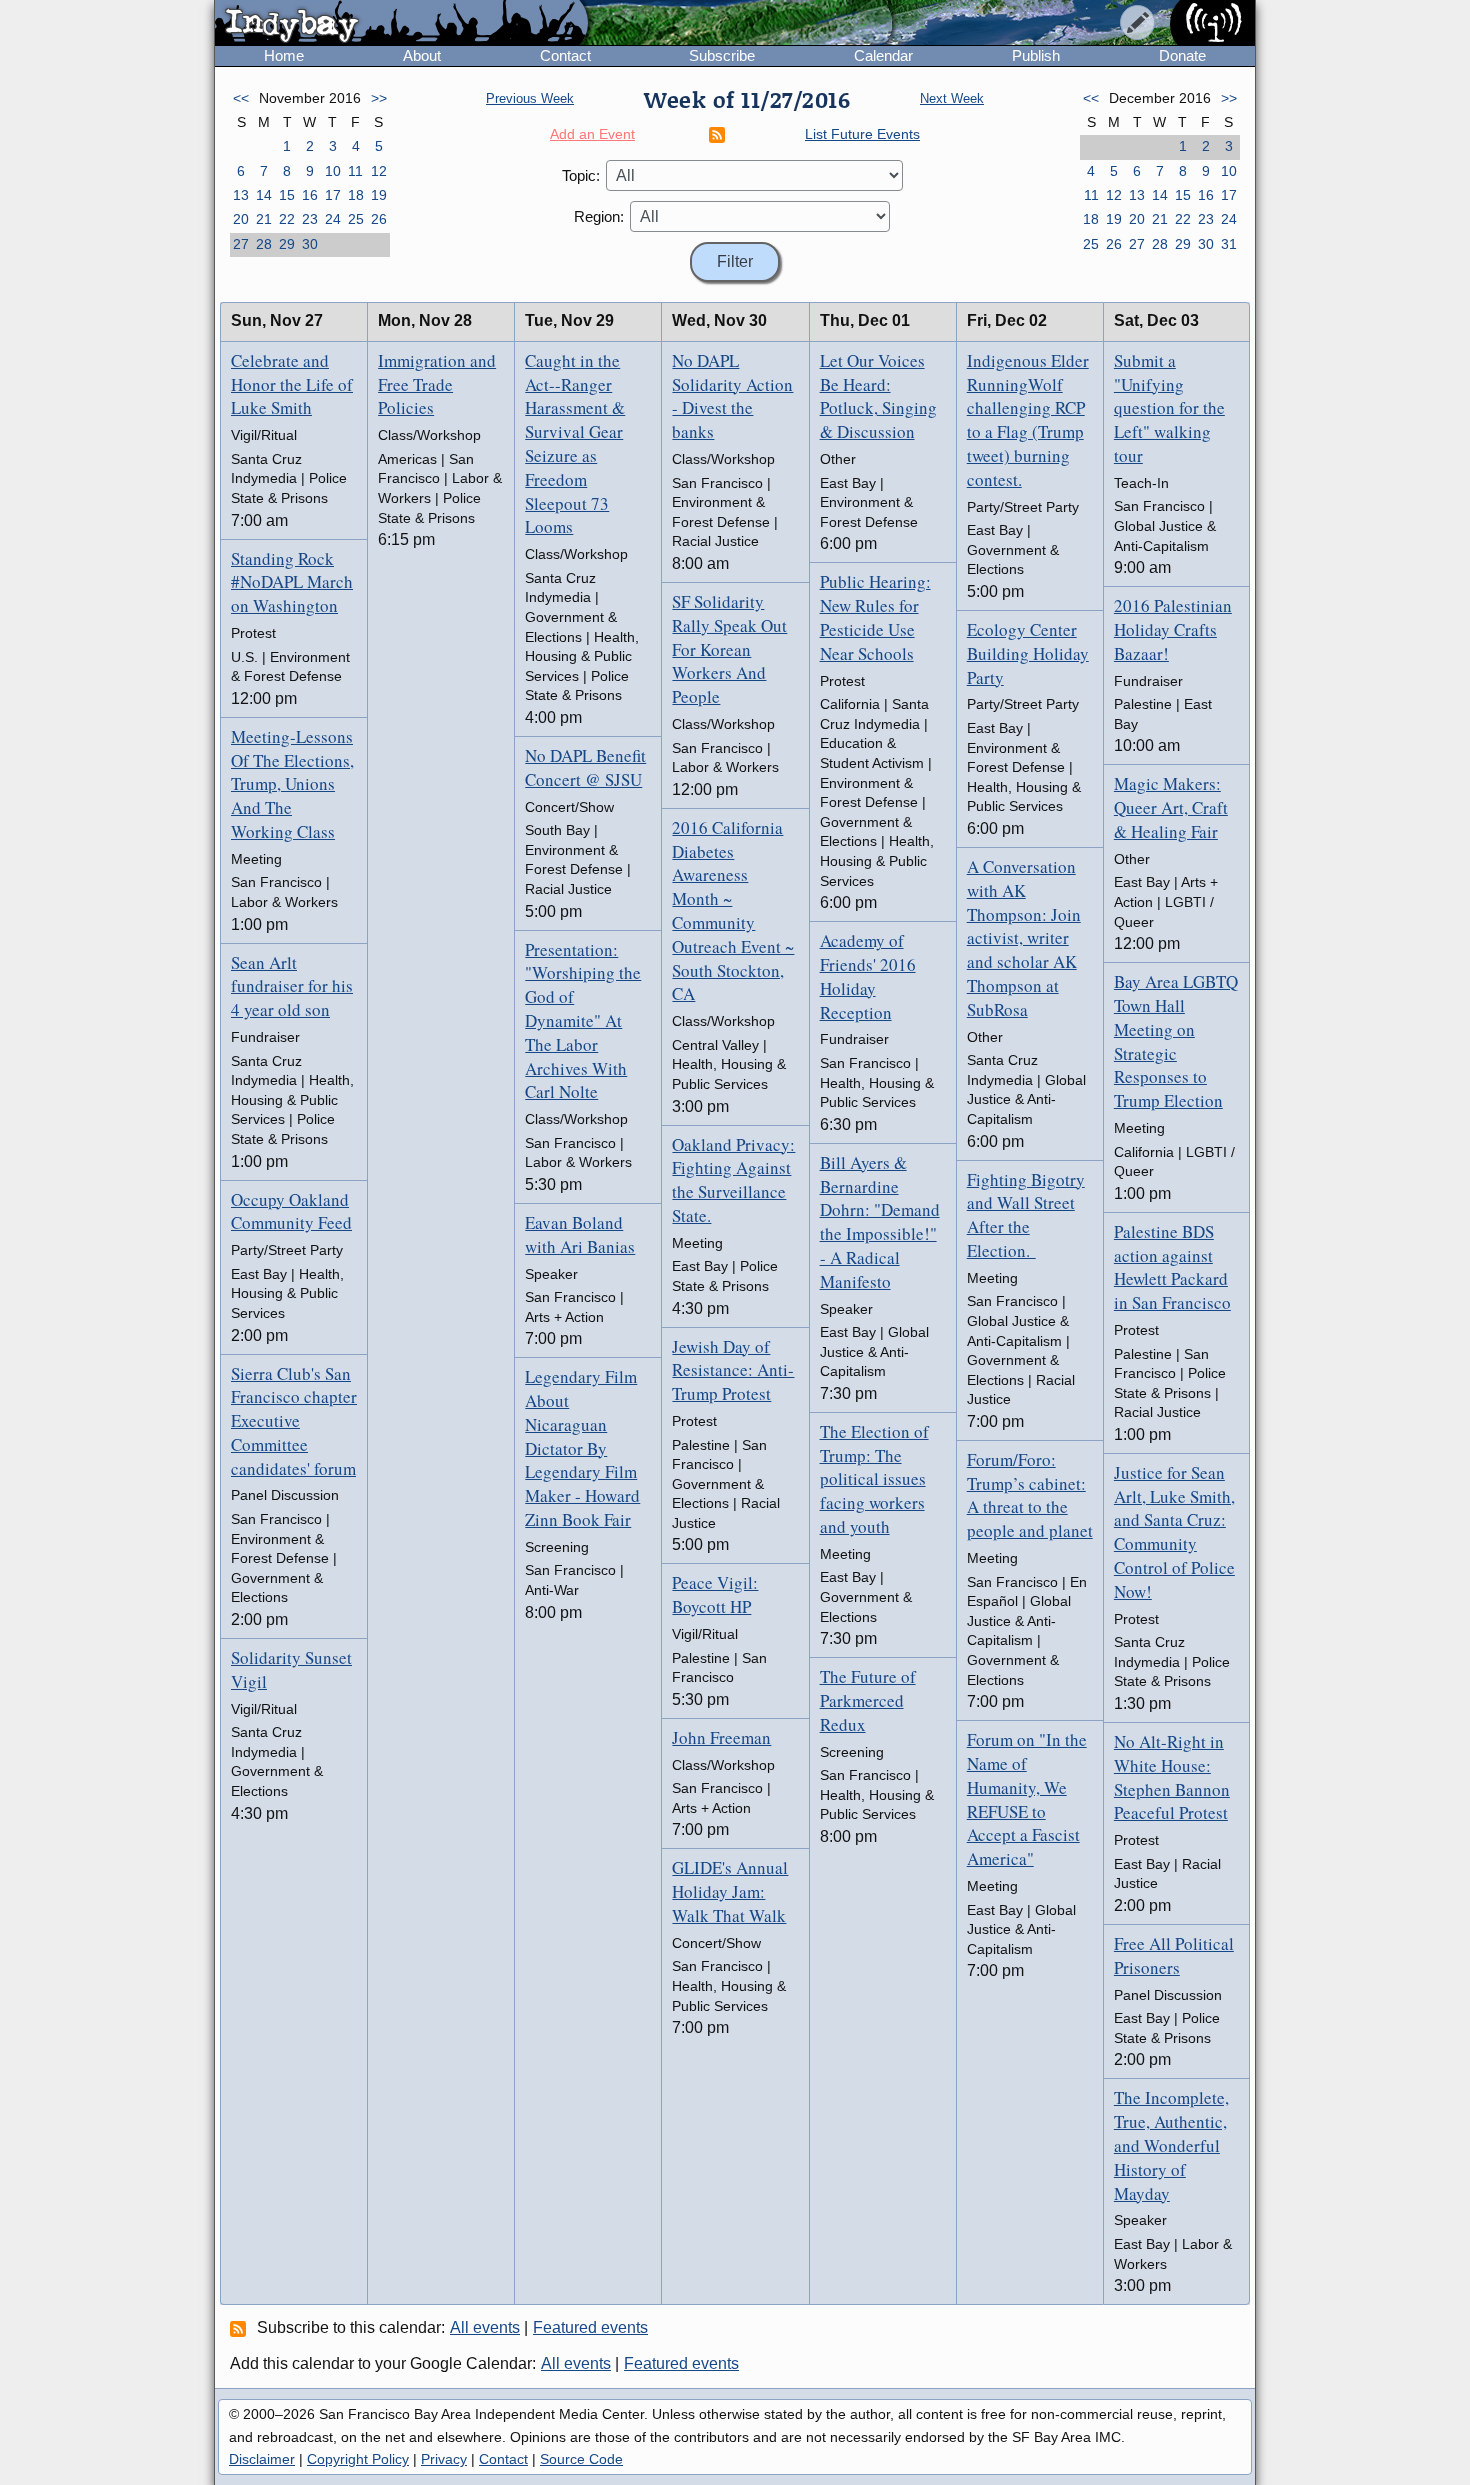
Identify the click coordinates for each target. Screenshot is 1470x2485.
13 (241, 195)
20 (241, 219)
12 (379, 171)
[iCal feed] (241, 2328)
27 (241, 244)
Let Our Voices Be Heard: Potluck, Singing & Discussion (878, 396)
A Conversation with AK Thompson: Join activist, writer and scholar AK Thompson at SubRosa (1024, 938)
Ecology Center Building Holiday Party (1028, 653)
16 (310, 195)
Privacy (444, 2459)
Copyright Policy (358, 2459)
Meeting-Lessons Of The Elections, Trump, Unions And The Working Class (292, 784)
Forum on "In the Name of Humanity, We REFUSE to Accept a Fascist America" (1027, 1799)
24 (333, 219)
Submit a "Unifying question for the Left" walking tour (1169, 408)
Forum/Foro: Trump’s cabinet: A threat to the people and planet (1030, 1495)
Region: (599, 216)
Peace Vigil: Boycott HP (715, 1594)
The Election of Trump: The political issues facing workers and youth (874, 1479)
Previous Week (530, 98)
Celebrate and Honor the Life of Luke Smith (292, 384)
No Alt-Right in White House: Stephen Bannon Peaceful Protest (1172, 1777)
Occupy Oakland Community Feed (291, 1211)
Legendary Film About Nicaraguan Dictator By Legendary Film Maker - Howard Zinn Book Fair (582, 1448)
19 (379, 195)
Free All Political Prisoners (1174, 1955)
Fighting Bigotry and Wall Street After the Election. (1026, 1215)
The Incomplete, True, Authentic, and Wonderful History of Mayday (1171, 2145)
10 (333, 171)
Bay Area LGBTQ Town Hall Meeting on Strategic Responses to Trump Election (1176, 1041)
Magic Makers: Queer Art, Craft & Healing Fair (1171, 807)
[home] (401, 24)
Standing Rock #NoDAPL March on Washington (292, 582)
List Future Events (862, 134)
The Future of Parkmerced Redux (868, 1700)
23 (310, 219)
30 (310, 244)
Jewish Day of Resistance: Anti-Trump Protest (733, 1370)
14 (264, 195)
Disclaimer (262, 2459)
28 (264, 244)
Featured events (590, 2327)
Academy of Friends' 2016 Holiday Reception (868, 976)
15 (287, 195)
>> (379, 98)
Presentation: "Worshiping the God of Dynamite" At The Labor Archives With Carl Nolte (583, 1021)
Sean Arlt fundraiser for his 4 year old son (292, 986)
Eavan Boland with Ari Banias (580, 1234)
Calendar (883, 55)
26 (379, 219)
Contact (565, 55)
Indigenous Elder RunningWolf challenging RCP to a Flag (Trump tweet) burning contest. (1028, 420)
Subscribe (722, 55)
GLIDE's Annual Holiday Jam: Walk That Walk (730, 1891)
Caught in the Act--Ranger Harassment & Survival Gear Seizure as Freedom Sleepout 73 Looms (575, 444)
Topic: (581, 175)
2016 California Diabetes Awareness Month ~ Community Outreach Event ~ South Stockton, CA (733, 911)
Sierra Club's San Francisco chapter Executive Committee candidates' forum (294, 1421)
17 (333, 195)
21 (264, 219)
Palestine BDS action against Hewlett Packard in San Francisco (1172, 1267)
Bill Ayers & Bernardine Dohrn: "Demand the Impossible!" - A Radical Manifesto (880, 1222)
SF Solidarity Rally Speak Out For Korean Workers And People (729, 649)
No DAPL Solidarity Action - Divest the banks (732, 396)
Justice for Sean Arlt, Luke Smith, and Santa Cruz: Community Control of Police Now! (1174, 1532)
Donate (1182, 55)
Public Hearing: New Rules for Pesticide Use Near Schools (875, 617)
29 (287, 244)
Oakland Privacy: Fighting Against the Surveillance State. (733, 1180)
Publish (1036, 55)
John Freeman (721, 1737)
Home (284, 55)
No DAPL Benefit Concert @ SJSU (585, 767)
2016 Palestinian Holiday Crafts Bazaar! (1173, 629)
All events (485, 2327)
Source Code (581, 2459)
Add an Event (592, 134)
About (422, 55)
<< (241, 98)
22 (287, 219)
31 (1229, 244)
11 (355, 171)
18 (356, 195)
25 (356, 219)
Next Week (952, 98)
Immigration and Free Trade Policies (437, 384)
